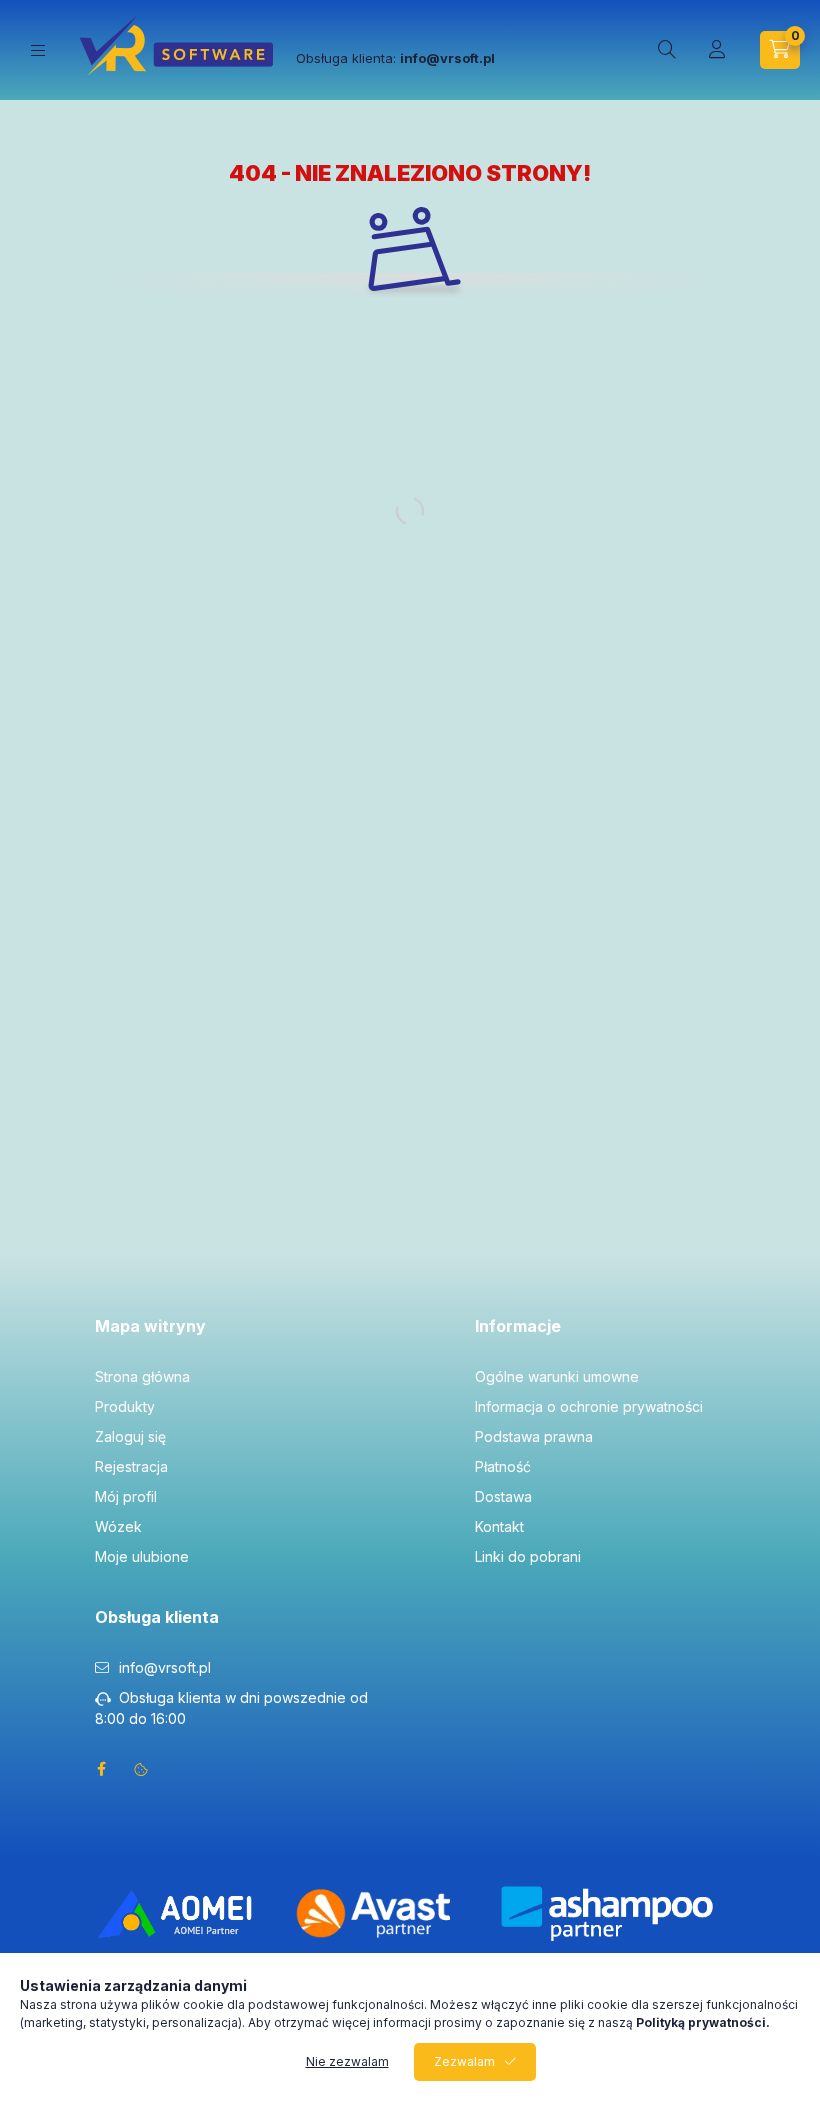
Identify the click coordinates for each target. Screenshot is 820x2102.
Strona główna (142, 1376)
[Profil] (717, 50)
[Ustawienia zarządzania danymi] (141, 1769)
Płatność (503, 1466)
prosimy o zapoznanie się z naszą (602, 2022)
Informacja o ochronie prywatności (589, 1406)
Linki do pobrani (528, 1556)
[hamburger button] (38, 50)
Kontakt (499, 1526)
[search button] (667, 50)
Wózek (118, 1526)
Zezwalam (464, 2061)
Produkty (125, 1406)
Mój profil (126, 1496)
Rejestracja (131, 1466)
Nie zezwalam (347, 2061)
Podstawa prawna (534, 1436)
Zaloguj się (130, 1436)
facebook (101, 1769)
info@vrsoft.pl (165, 1667)
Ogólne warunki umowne (557, 1376)
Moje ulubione (142, 1556)
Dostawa (503, 1496)
